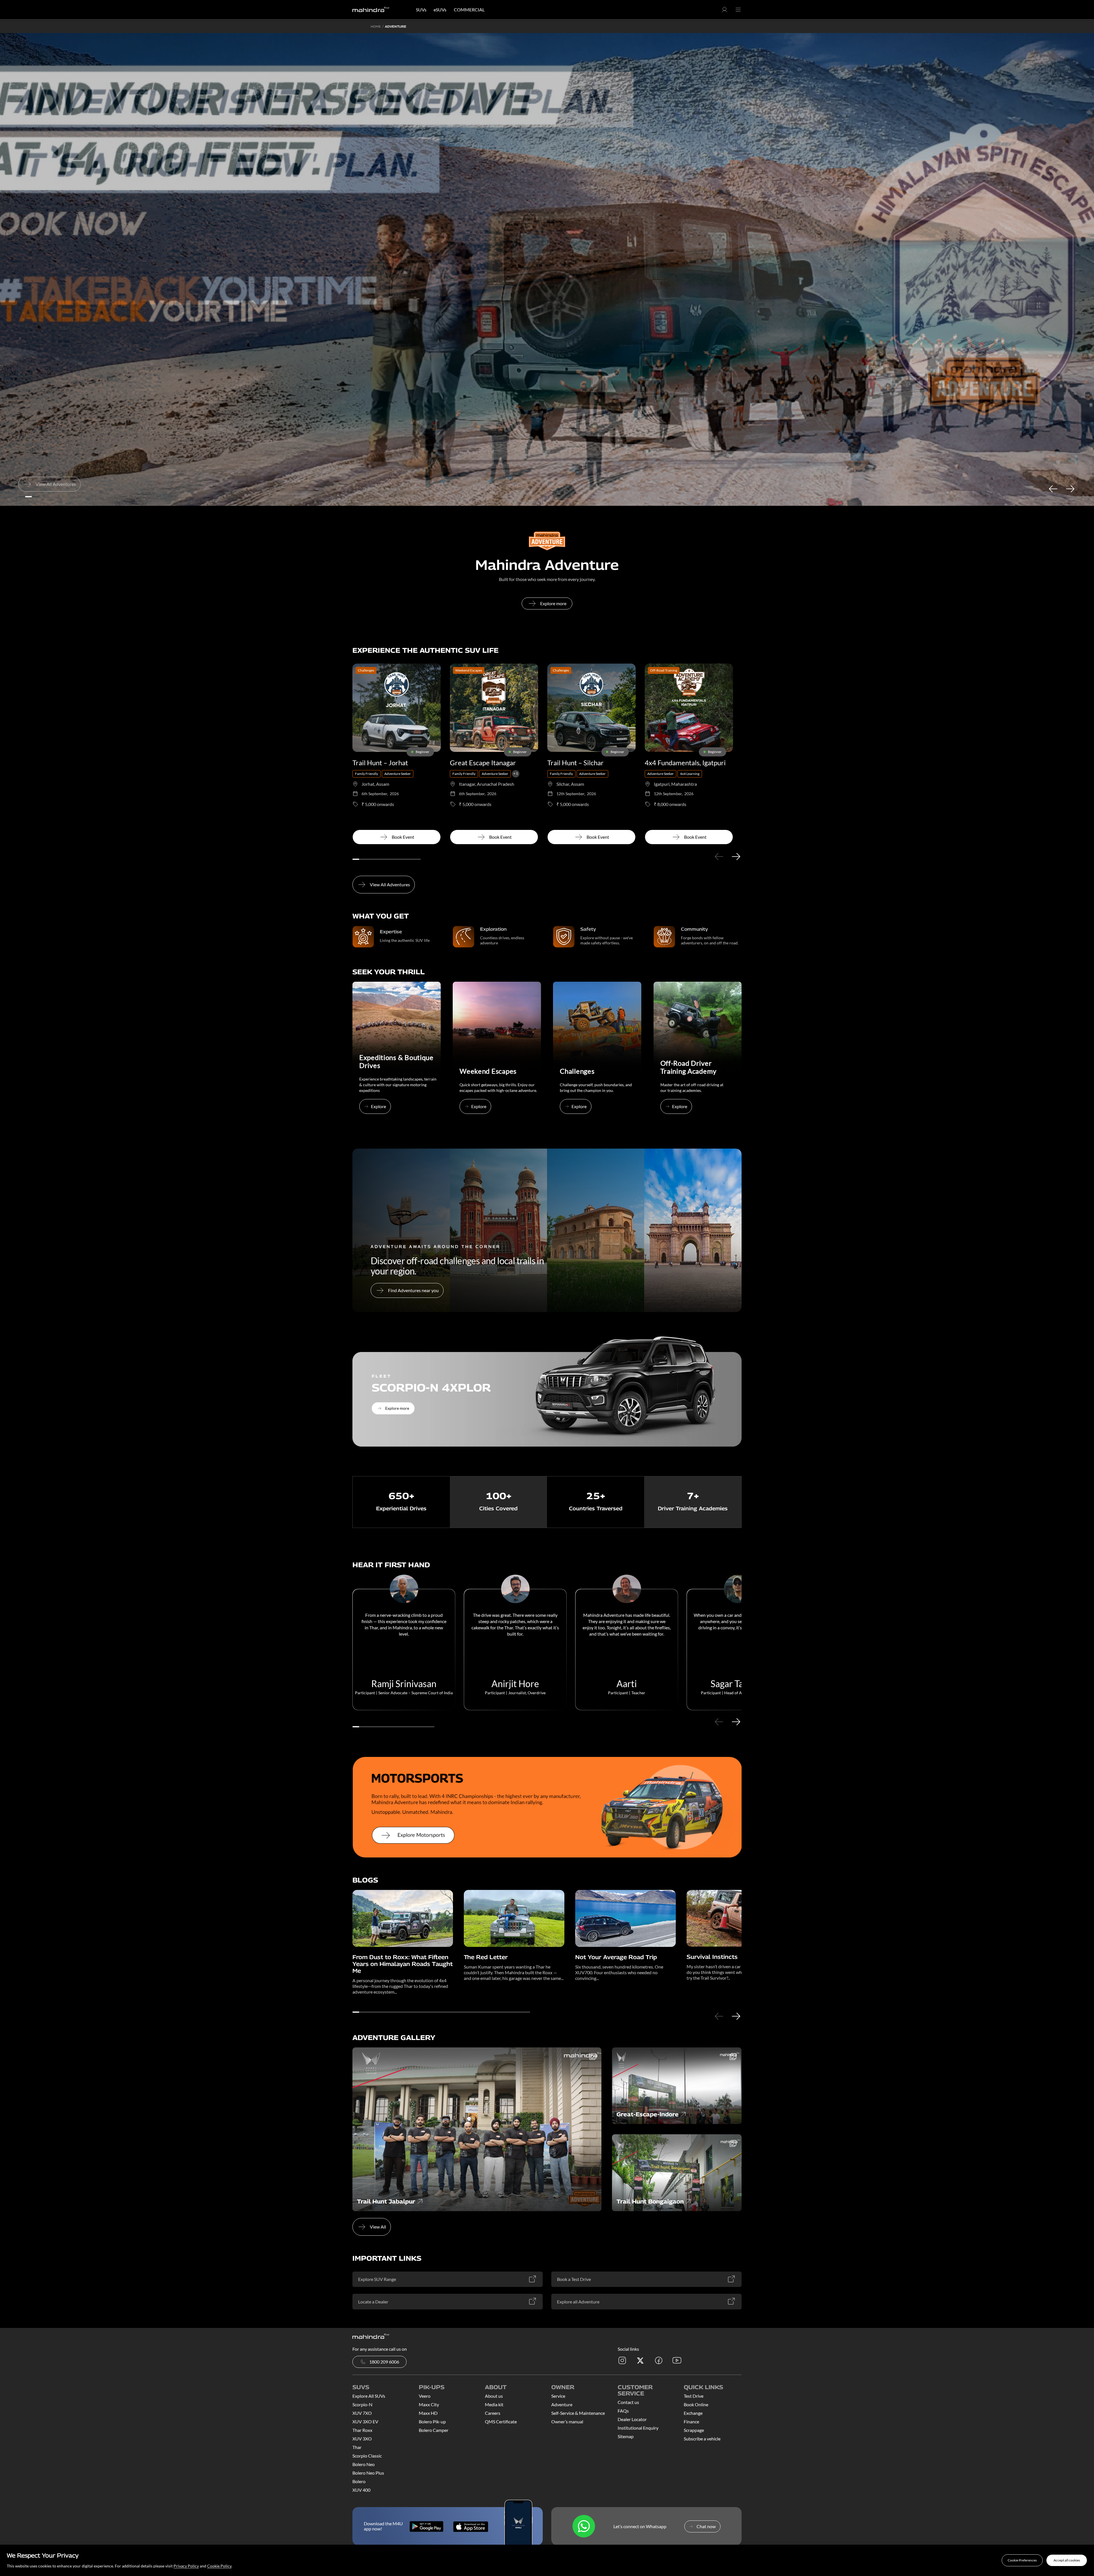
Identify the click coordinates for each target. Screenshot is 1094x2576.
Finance (691, 2421)
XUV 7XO (362, 2413)
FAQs (623, 2411)
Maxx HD (428, 2413)
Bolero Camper (434, 2430)
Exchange (693, 2413)
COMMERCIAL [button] (469, 10)
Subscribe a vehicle (702, 2439)
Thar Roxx (362, 2430)
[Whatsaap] (584, 2527)
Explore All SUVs (369, 2396)
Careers (493, 2413)
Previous (1053, 489)
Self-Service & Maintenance (578, 2413)
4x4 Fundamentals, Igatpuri (685, 763)
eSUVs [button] (440, 10)
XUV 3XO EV (365, 2421)
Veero (425, 2396)
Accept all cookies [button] (1067, 2560)
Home (376, 26)
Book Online (696, 2404)
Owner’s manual (567, 2421)
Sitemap (626, 2436)
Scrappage (694, 2430)
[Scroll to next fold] (547, 494)
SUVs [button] (421, 10)
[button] (1022, 2560)
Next (1070, 489)
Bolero (359, 2481)
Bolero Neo (364, 2464)
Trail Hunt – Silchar (575, 763)
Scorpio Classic (367, 2456)
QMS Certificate (501, 2421)
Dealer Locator (632, 2419)
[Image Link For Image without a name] (397, 1052)
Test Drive (694, 2396)
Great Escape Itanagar (483, 763)
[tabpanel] (547, 269)
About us (494, 2396)
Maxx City (429, 2404)
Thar (357, 2447)
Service (558, 2396)
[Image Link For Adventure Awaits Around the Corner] (547, 1230)
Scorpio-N (362, 2404)
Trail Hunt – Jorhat (380, 763)
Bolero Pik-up (432, 2421)
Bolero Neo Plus (368, 2473)
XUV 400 (361, 2490)
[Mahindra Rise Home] (371, 10)
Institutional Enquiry (638, 2428)
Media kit (494, 2404)
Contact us (628, 2402)
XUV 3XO (362, 2439)
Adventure (562, 2404)
